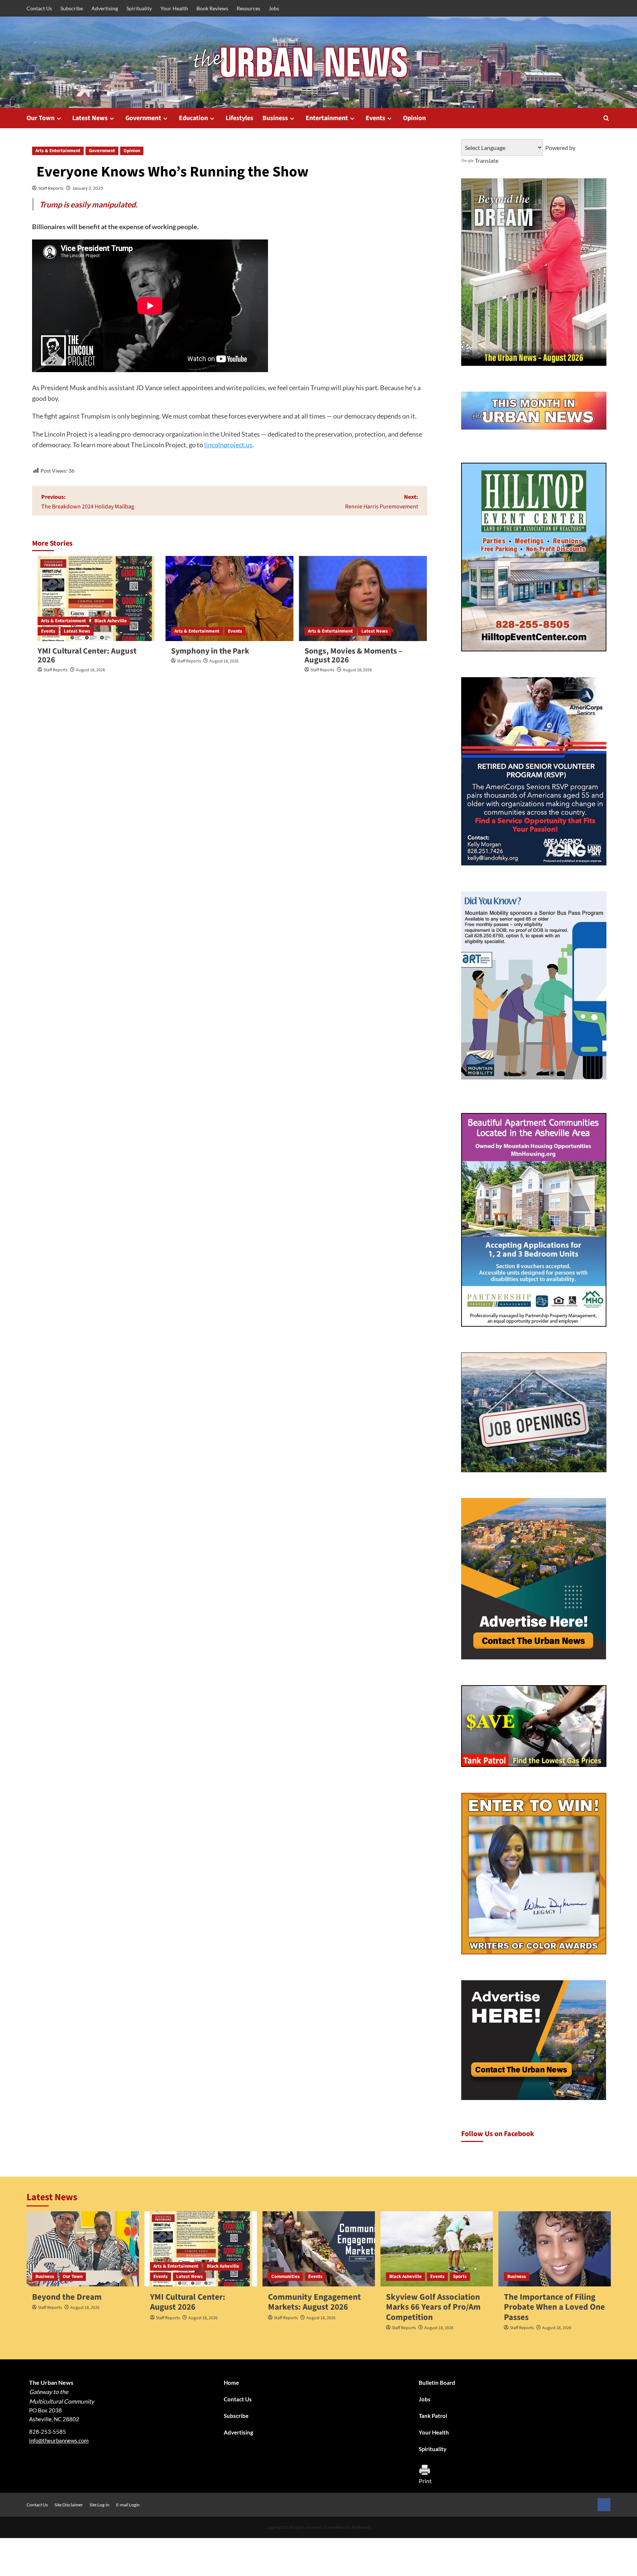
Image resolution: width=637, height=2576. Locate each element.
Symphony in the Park (210, 651)
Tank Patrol (433, 2416)
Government (143, 118)
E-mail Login (128, 2505)
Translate (487, 160)
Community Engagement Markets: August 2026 (314, 2302)
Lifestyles (239, 118)
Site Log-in (100, 2505)
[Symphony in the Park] (229, 599)
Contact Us (39, 8)
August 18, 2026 (90, 670)
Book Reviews (212, 8)
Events (375, 118)
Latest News (90, 118)
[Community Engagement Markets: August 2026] (319, 2249)
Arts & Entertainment (58, 151)
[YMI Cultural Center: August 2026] (96, 599)
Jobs (274, 8)
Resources (248, 8)
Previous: (88, 502)
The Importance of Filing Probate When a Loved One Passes (554, 2307)
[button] (606, 118)
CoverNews (335, 2527)
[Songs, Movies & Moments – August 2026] (363, 599)
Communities (286, 2276)
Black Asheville (111, 621)
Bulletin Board (437, 2383)
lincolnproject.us (228, 445)
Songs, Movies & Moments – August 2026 (354, 655)
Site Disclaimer (69, 2505)
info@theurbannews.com (59, 2440)
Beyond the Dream (67, 2297)
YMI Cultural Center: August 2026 (87, 655)
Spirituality (139, 8)
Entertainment (327, 118)
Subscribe (72, 8)
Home (231, 2383)
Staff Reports (51, 188)
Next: (382, 502)
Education (193, 118)
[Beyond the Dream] (83, 2249)
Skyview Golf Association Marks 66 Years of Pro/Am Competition (433, 2307)
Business (275, 118)
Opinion (414, 118)
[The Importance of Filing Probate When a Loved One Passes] (555, 2249)
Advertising (105, 8)
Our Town (41, 118)
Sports (460, 2276)
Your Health (174, 8)
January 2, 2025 (88, 188)
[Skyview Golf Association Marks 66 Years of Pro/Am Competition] (437, 2249)
